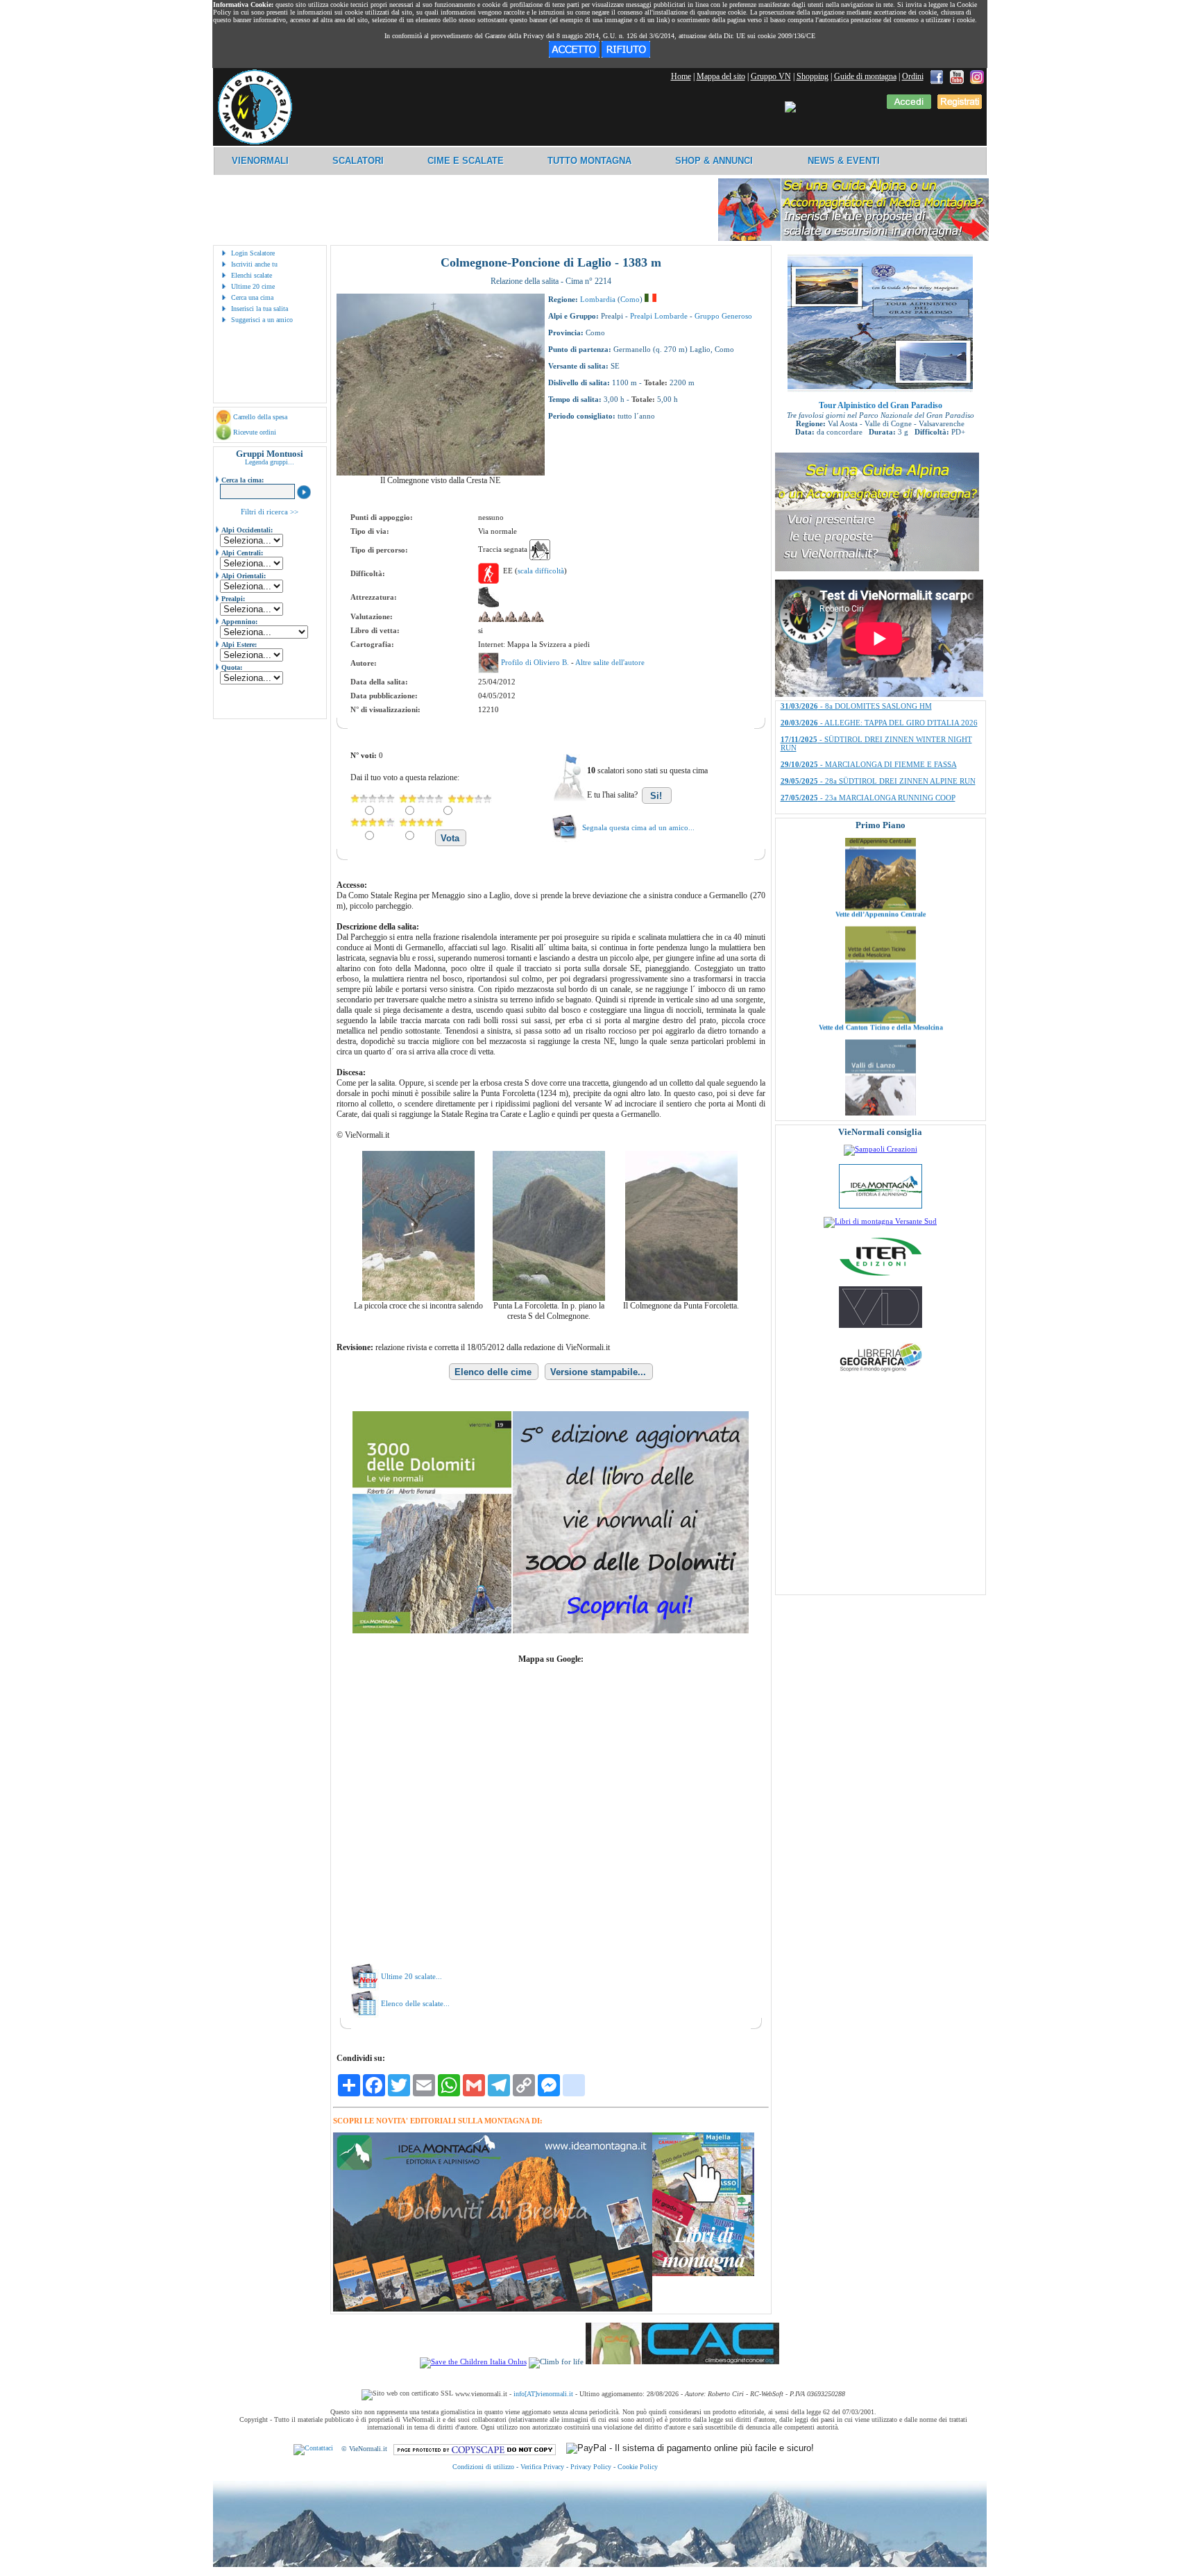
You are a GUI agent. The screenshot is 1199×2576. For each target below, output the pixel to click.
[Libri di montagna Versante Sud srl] (880, 1221)
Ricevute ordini (255, 432)
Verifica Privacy (542, 2467)
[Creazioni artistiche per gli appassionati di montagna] (881, 1149)
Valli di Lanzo (881, 1048)
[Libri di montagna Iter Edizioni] (881, 1275)
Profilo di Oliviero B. (536, 662)
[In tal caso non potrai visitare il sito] (626, 55)
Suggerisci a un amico (262, 320)
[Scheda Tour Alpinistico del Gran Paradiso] (880, 389)
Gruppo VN (771, 76)
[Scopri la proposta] (877, 569)
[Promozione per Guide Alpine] (853, 238)
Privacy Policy (591, 2467)
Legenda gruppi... (270, 462)
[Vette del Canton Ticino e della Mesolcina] (881, 928)
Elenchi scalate (252, 275)
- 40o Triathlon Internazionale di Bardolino (870, 707)
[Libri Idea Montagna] (493, 2309)
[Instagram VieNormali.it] (977, 76)
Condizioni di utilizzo (483, 2467)
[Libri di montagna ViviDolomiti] (881, 1325)
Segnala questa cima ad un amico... (638, 827)
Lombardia (598, 299)
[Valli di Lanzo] (881, 1041)
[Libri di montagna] (703, 2274)
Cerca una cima (252, 297)
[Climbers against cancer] (682, 2362)
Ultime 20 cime (253, 286)
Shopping (813, 76)
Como (630, 299)
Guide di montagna (865, 76)
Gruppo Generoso (723, 316)
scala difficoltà (541, 571)
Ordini (913, 76)
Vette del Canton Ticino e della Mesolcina (880, 935)
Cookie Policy (638, 2467)
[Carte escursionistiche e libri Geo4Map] (881, 1375)
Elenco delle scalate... (415, 2003)
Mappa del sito (721, 76)
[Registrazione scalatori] (960, 106)
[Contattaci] (313, 2449)
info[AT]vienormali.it (543, 2394)
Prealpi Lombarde (659, 316)
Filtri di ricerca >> (270, 512)
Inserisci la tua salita (260, 309)
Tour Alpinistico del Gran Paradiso (881, 405)
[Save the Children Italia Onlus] (473, 2362)
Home (681, 76)
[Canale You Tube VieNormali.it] (957, 76)
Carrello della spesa (260, 417)
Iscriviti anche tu (254, 264)
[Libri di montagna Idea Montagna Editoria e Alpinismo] (881, 1206)
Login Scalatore (253, 253)
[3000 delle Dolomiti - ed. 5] (551, 1631)
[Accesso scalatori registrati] (909, 106)
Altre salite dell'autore (610, 662)
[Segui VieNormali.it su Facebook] (937, 76)
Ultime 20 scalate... (411, 1976)
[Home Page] (255, 142)
